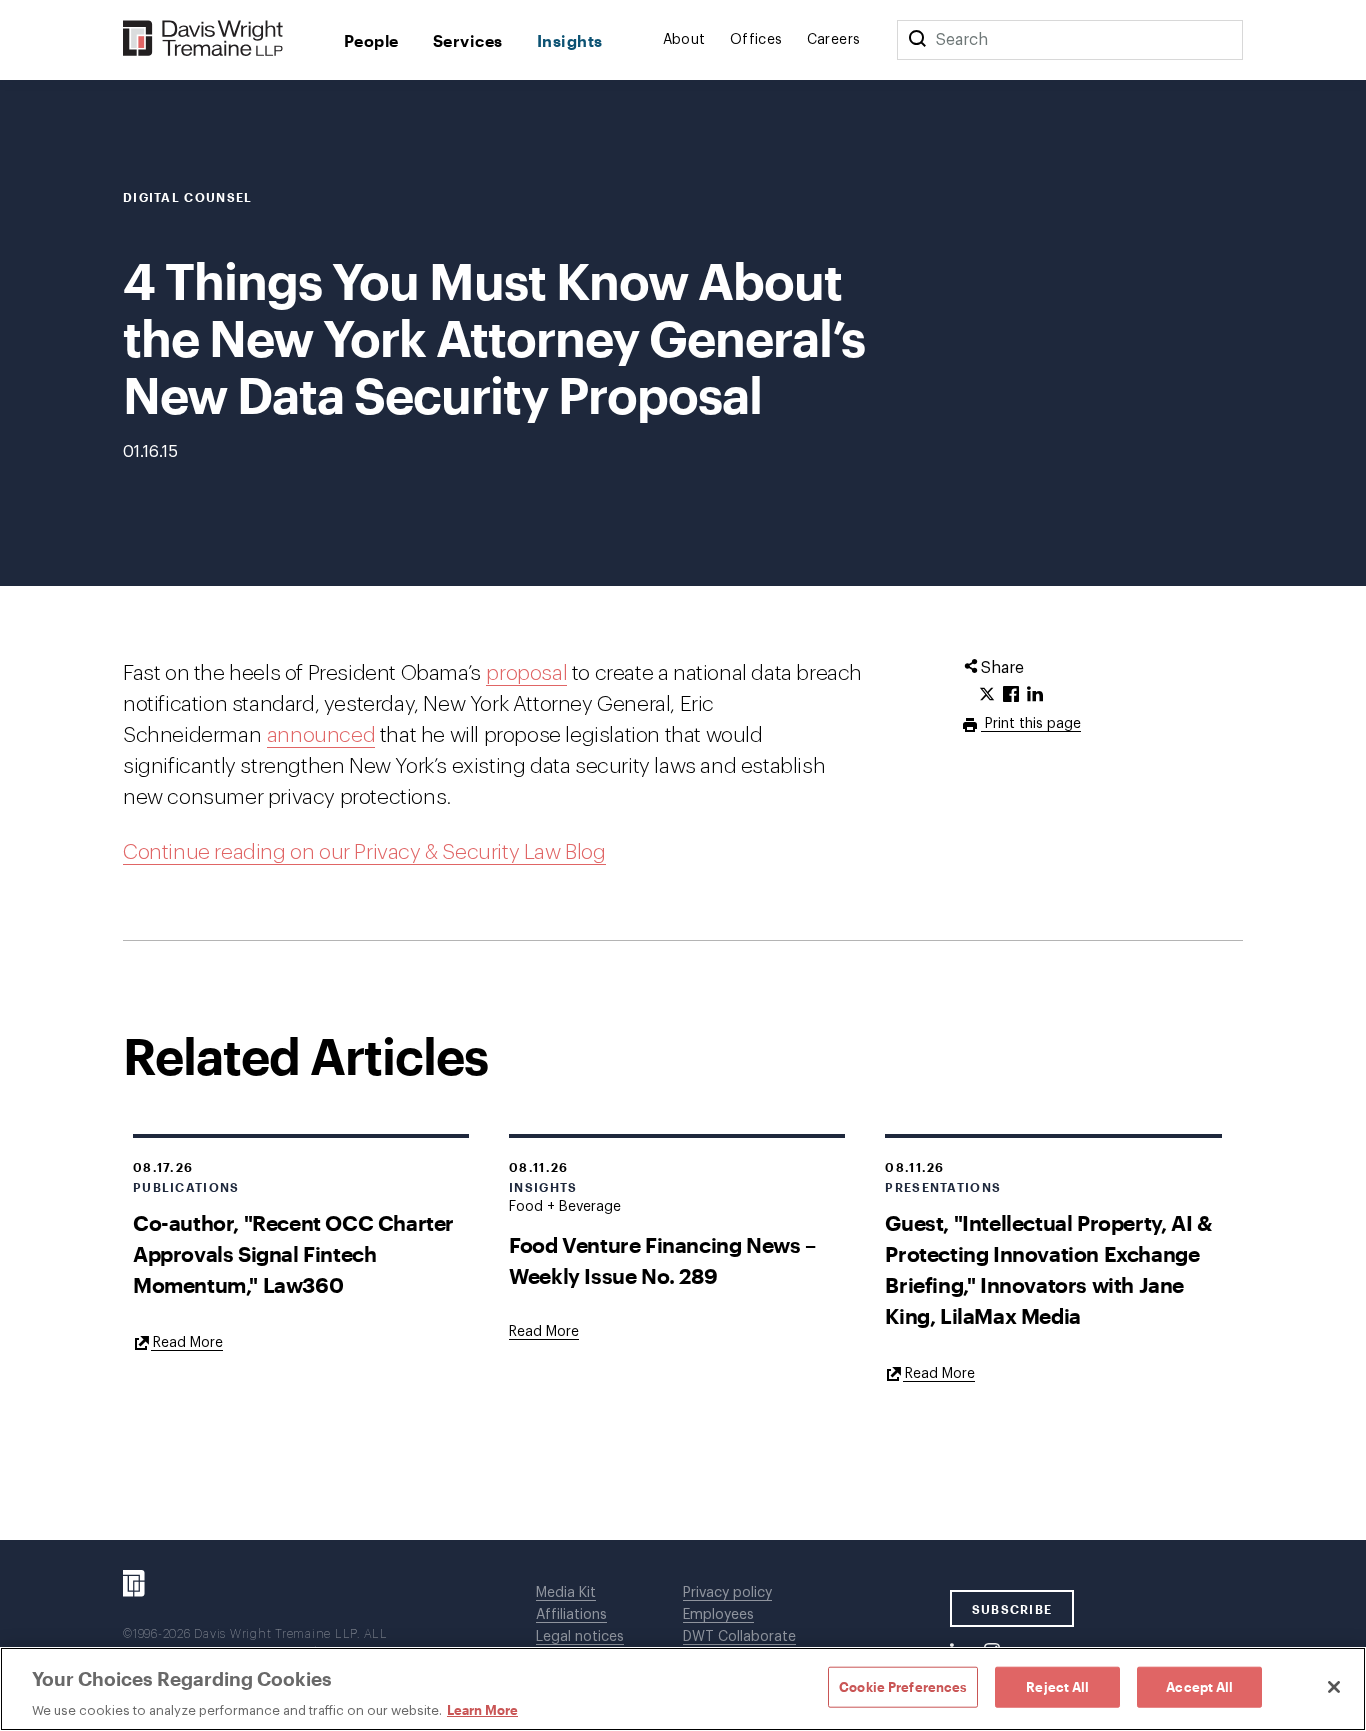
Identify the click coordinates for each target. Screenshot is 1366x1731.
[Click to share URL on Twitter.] (987, 695)
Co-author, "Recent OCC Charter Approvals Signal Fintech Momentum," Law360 (293, 1253)
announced (321, 735)
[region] (683, 1689)
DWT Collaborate (739, 1637)
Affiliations (571, 1615)
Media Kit (566, 1593)
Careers (834, 40)
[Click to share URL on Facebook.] (1011, 695)
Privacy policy (727, 1593)
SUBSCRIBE (1012, 1609)
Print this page (1031, 724)
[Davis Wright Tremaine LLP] (203, 39)
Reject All (1057, 1686)
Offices (756, 40)
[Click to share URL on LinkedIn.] (1035, 695)
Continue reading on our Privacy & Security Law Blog (364, 852)
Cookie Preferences (903, 1686)
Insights (570, 40)
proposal (526, 673)
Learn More (482, 1710)
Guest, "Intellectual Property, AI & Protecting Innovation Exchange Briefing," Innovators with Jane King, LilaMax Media (1048, 1269)
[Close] (1334, 1687)
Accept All (1199, 1686)
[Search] (917, 40)
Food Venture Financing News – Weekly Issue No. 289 (662, 1260)
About (684, 40)
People (371, 40)
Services (468, 40)
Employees (718, 1615)
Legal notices (580, 1637)
